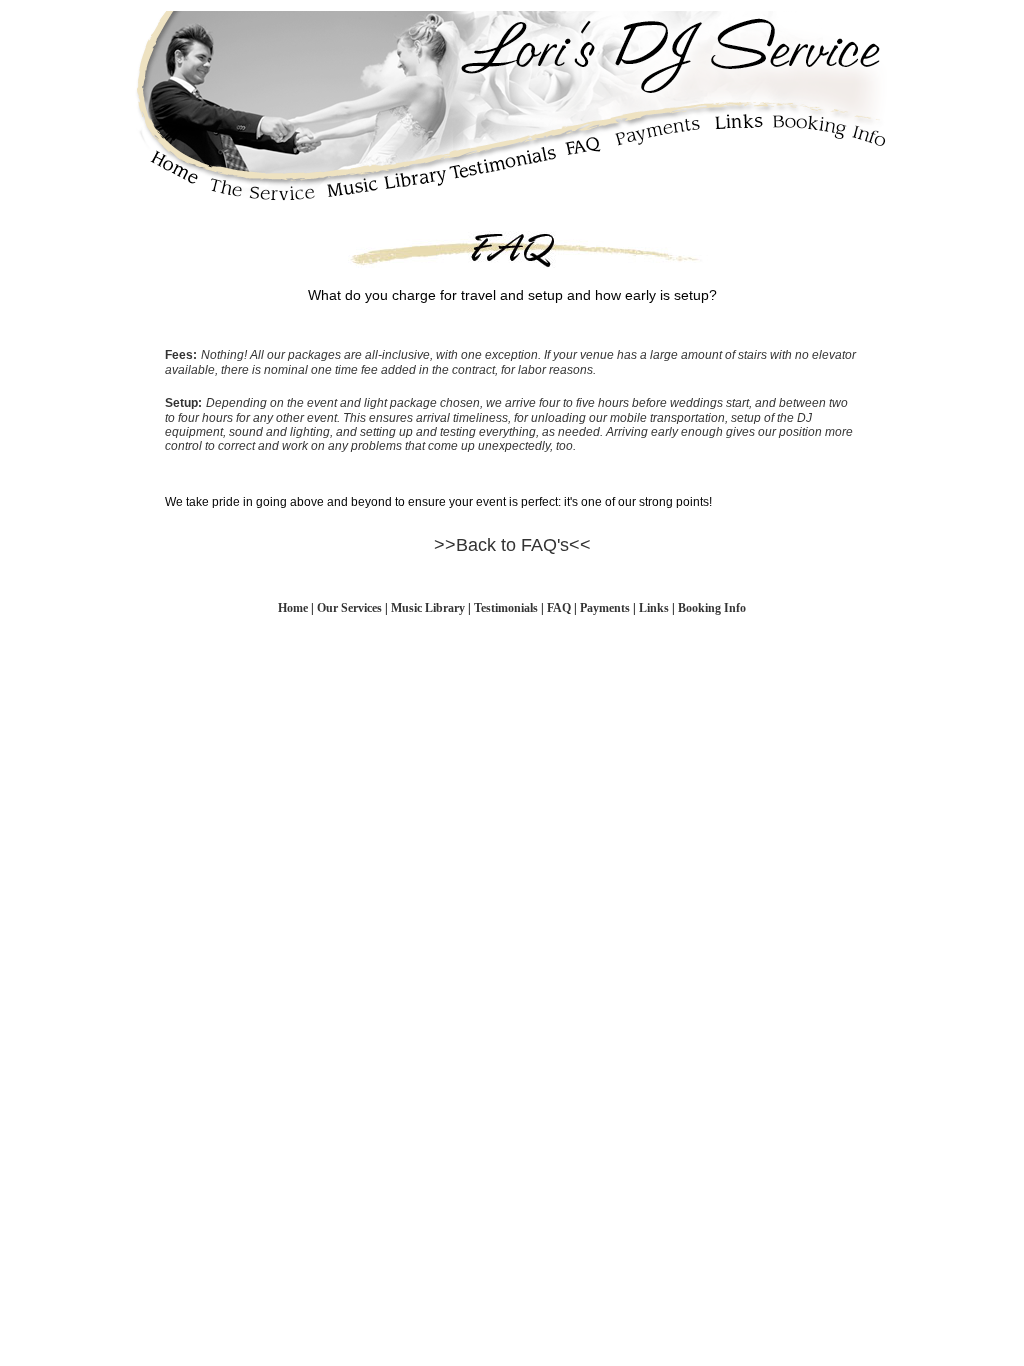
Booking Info (712, 608)
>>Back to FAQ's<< (512, 545)
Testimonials (506, 608)
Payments (605, 608)
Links (654, 608)
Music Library (428, 608)
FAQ (559, 608)
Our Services (351, 608)
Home (293, 608)
